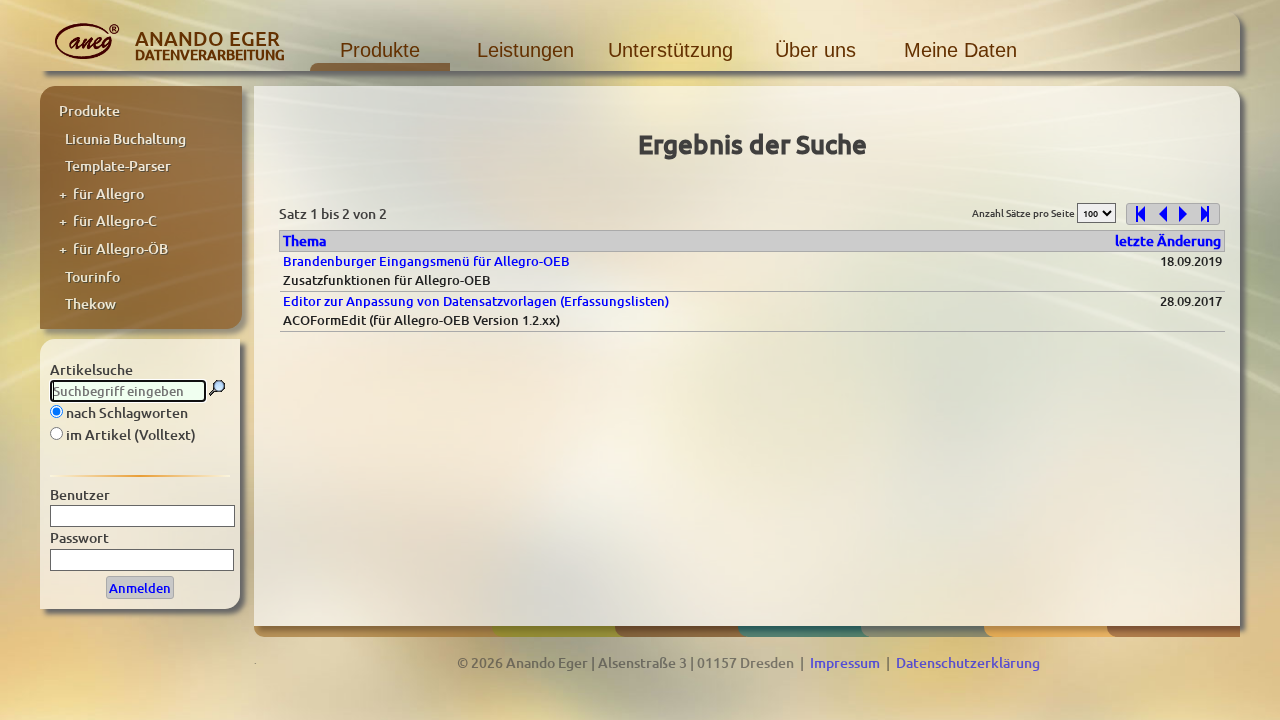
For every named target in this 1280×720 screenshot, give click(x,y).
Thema (304, 240)
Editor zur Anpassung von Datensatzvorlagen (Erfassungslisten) (476, 301)
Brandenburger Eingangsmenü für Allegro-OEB (426, 261)
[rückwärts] (1159, 214)
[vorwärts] (1187, 214)
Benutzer (80, 494)
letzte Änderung (1168, 240)
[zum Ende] (1209, 214)
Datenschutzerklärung (968, 662)
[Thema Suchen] (217, 388)
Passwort (79, 537)
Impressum (845, 662)
